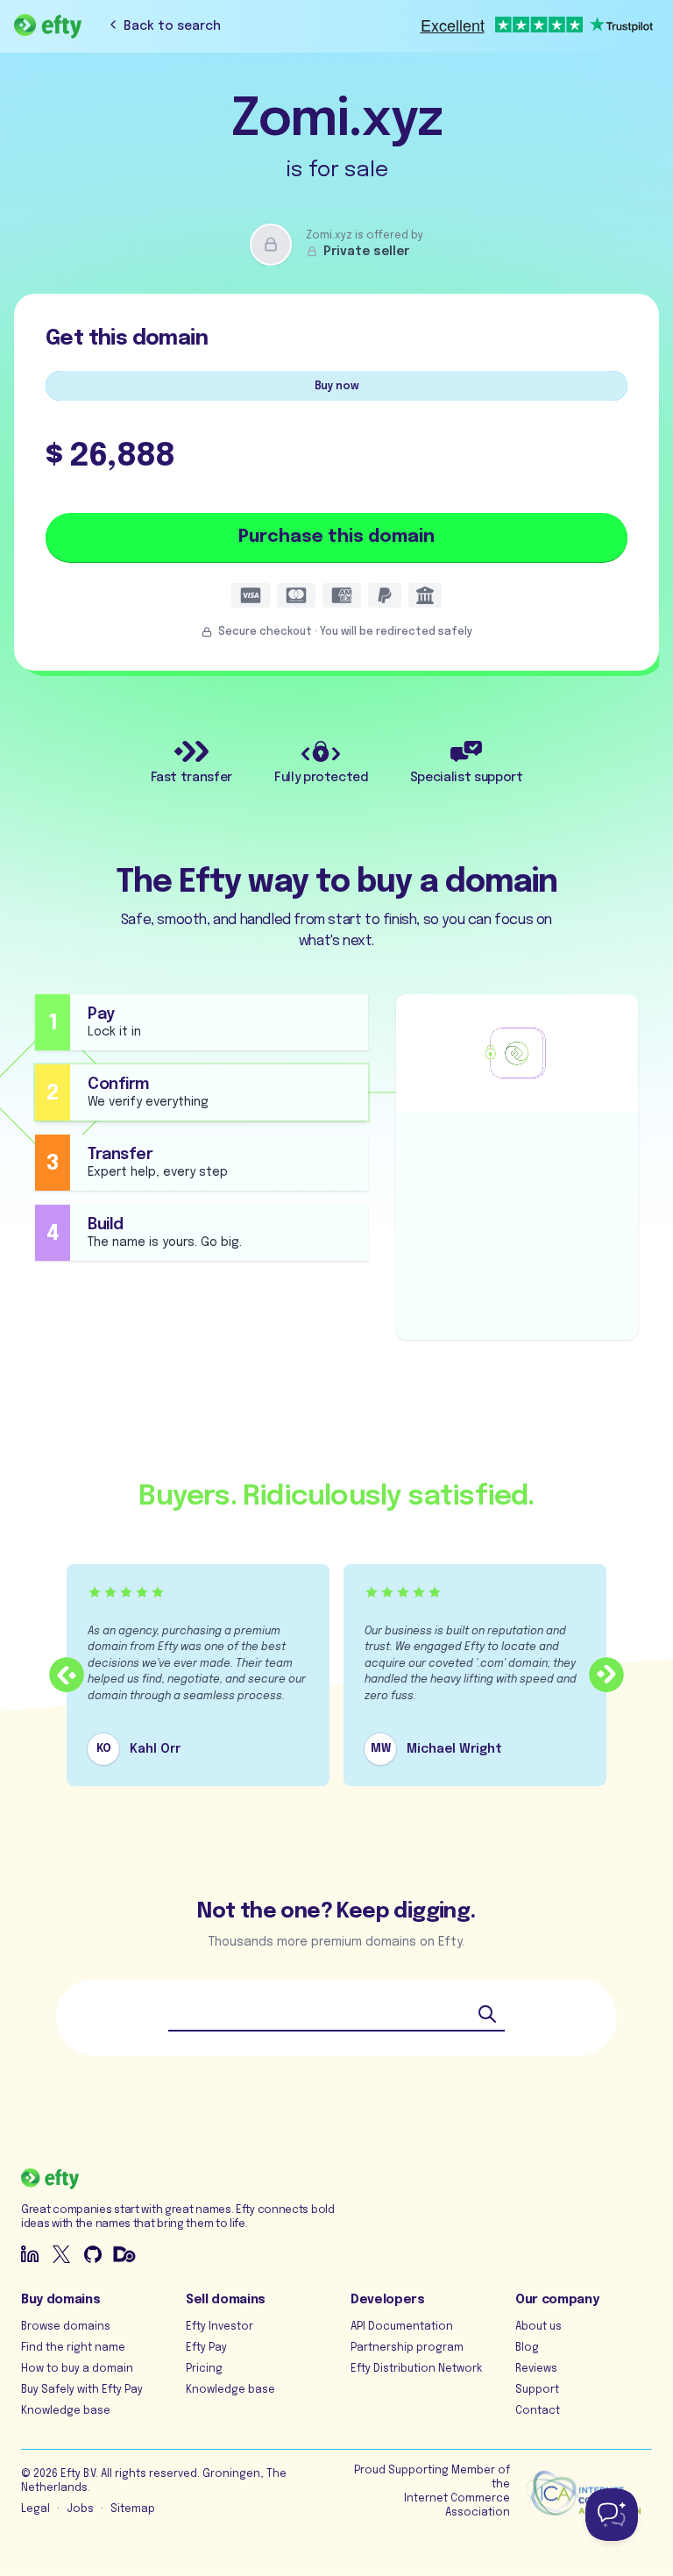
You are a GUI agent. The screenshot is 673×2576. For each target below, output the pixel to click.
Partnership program (407, 2348)
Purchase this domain (336, 537)
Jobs (80, 2509)
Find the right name (73, 2348)
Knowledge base (66, 2411)
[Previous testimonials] (67, 1675)
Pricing (204, 2369)
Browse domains (66, 2327)
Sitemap (133, 2509)
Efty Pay (206, 2348)
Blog (527, 2348)
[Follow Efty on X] (61, 2254)
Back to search (172, 26)
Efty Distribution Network (416, 2369)
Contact (538, 2411)
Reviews (536, 2369)
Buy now (337, 387)
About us (538, 2327)
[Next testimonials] (606, 1675)
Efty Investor (220, 2327)
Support (537, 2390)
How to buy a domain (77, 2369)
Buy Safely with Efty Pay (82, 2390)
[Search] (487, 2014)
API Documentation (402, 2327)
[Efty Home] (48, 26)
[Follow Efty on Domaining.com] (124, 2254)
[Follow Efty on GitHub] (93, 2254)
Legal (35, 2509)
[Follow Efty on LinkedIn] (30, 2254)
